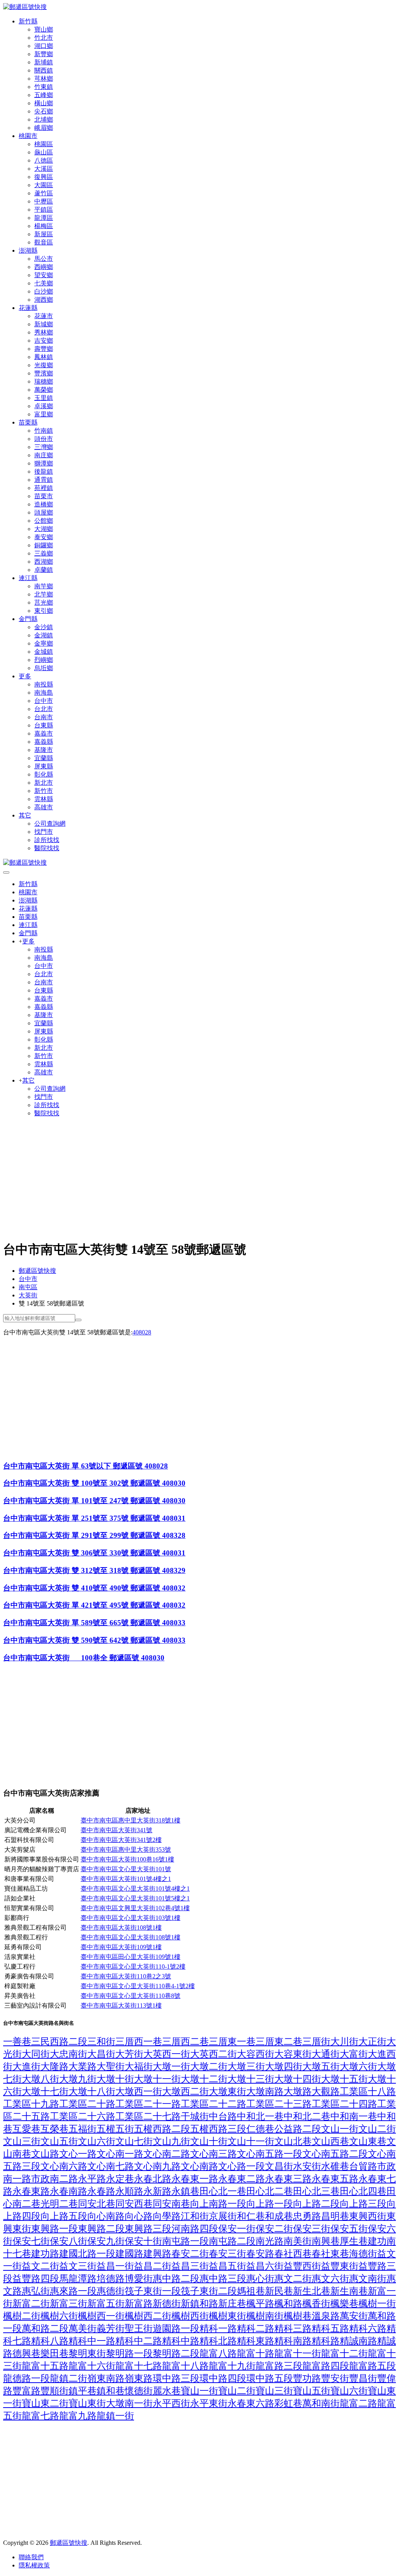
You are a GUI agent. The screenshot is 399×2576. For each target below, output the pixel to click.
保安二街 (274, 2229)
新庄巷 (232, 2304)
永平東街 (209, 2403)
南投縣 (44, 684)
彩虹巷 (288, 2403)
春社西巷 (293, 2254)
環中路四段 (223, 2378)
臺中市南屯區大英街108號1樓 (121, 1928)
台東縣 (44, 725)
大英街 (28, 1295)
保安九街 (106, 2241)
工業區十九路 (31, 2104)
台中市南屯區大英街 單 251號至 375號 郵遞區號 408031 (94, 1518)
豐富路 (26, 2391)
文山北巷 (293, 2141)
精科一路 (218, 2328)
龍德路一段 (26, 2378)
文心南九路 (157, 2166)
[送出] (78, 1320)
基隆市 (44, 750)
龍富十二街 (344, 2353)
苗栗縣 (28, 422)
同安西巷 (134, 2204)
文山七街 (134, 2141)
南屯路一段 (185, 2241)
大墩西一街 (139, 2091)
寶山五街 (312, 2391)
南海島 (44, 693)
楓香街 (316, 2304)
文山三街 (22, 2141)
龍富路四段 (326, 2366)
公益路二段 (298, 2129)
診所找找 (47, 840)
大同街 (36, 2054)
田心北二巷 (270, 2191)
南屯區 (28, 1287)
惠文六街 (330, 2279)
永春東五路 (335, 2179)
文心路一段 (242, 2166)
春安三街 (228, 2254)
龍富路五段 (373, 2366)
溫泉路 (326, 2316)
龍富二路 (358, 2403)
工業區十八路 (368, 2091)
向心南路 (106, 2216)
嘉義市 (44, 733)
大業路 (83, 2066)
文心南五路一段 (270, 2154)
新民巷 (279, 2291)
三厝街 (316, 2042)
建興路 (157, 2254)
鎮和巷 (111, 2391)
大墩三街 (246, 2066)
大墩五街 (321, 2066)
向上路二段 (316, 2204)
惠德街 (111, 2291)
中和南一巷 (354, 2116)
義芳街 (111, 2328)
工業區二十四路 (344, 2104)
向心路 (139, 2216)
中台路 (223, 2116)
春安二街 (190, 2254)
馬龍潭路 (78, 2279)
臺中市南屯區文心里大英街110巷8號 (131, 1996)
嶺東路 (139, 2378)
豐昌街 (363, 2378)
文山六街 (97, 2141)
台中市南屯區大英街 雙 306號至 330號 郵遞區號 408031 (94, 1553)
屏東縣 (44, 766)
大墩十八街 (92, 2091)
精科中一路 (92, 2341)
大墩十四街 (298, 2079)
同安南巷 (171, 2204)
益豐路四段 (36, 2279)
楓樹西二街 (148, 2316)
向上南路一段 (218, 2204)
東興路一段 (55, 2229)
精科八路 (50, 2341)
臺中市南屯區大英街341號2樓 (121, 1840)
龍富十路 (256, 2353)
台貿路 (363, 2166)
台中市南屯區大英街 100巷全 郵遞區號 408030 (84, 1658)
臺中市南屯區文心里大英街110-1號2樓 (133, 1966)
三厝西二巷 (185, 2042)
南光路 (270, 2241)
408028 (142, 1332)
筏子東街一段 (153, 2291)
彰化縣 (44, 774)
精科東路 (256, 2341)
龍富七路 (41, 2416)
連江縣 (28, 578)
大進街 (26, 2066)
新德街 (167, 2304)
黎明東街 (87, 2353)
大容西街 (256, 2054)
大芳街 (129, 2054)
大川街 (344, 2042)
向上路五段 (64, 2216)
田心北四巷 (363, 2191)
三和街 (101, 2042)
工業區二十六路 (83, 2116)
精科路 (326, 2341)
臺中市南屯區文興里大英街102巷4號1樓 (135, 1908)
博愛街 (139, 2279)
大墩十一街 (157, 2079)
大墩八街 (41, 2079)
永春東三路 (288, 2179)
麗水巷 (167, 2391)
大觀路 (326, 2091)
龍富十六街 (92, 2366)
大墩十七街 (45, 2091)
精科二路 (256, 2328)
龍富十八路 (185, 2366)
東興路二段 (101, 2229)
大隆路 (55, 2066)
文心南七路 (111, 2166)
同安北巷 (97, 2204)
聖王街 (139, 2328)
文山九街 (171, 2141)
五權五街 (115, 2129)
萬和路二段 (45, 2328)
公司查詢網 (50, 824)
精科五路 (330, 2328)
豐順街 (55, 2391)
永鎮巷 (185, 2191)
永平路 (92, 2179)
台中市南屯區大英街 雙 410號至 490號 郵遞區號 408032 (94, 1588)
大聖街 (111, 2066)
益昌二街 (153, 2266)
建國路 (129, 2254)
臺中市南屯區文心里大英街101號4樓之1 (135, 1889)
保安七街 (31, 2241)
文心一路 (78, 2154)
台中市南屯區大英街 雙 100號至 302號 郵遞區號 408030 (94, 1483)
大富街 (354, 2054)
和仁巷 (251, 2216)
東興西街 (368, 2216)
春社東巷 (330, 2254)
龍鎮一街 (115, 2416)
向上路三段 (363, 2204)
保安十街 (143, 2241)
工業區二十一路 (148, 2104)
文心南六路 (64, 2166)
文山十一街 (251, 2141)
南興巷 (326, 2241)
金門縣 (28, 619)
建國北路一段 (87, 2254)
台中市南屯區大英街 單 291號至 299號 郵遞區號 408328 (94, 1535)
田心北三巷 (316, 2191)
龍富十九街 (232, 2366)
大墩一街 (171, 2066)
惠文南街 (368, 2279)
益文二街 (41, 2266)
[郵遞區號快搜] (25, 7)
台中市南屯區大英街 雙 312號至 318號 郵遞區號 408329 (94, 1570)
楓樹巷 (298, 2316)
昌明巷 (335, 2216)
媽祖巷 (251, 2291)
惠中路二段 (176, 2279)
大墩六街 (358, 2066)
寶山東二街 (45, 2403)
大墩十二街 (204, 2079)
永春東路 (31, 2191)
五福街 (83, 2129)
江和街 (195, 2216)
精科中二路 (139, 2341)
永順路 (129, 2191)
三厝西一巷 (139, 2042)
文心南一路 (120, 2154)
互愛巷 (26, 2129)
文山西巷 (330, 2141)
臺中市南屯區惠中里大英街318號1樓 (131, 1820)
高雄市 (44, 807)
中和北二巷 (307, 2116)
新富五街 (106, 2304)
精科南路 (293, 2341)
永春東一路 (195, 2179)
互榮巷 (55, 2129)
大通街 (326, 2054)
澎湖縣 (28, 250)
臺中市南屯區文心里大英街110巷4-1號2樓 (138, 1986)
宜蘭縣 (44, 758)
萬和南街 (321, 2403)
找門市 (44, 832)
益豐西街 (302, 2266)
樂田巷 (55, 2353)
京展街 (223, 2216)
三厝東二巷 (279, 2042)
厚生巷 (354, 2241)
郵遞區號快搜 (37, 1271)
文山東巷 (368, 2141)
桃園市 (28, 136)
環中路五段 (270, 2378)
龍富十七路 (139, 2366)
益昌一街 (115, 2266)
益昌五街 (228, 2266)
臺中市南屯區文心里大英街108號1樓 (131, 1937)
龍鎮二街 (69, 2378)
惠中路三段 (223, 2279)
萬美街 (83, 2328)
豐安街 (335, 2378)
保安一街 (237, 2229)
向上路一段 (270, 2204)
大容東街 (293, 2054)
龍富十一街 (298, 2353)
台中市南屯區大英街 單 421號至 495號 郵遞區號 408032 (94, 1605)
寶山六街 (349, 2391)
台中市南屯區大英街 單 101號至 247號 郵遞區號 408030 (94, 1501)
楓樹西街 (190, 2316)
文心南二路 (167, 2154)
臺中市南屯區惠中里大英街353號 (126, 1850)
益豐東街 (340, 2266)
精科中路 (181, 2341)
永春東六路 (251, 2403)
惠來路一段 (73, 2291)
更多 (25, 676)
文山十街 (209, 2141)
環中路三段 (176, 2378)
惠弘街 (36, 2291)
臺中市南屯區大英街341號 (117, 1830)
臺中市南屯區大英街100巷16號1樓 (127, 1859)
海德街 (363, 2254)
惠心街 (260, 2279)
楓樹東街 (228, 2316)
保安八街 (69, 2241)
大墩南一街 (129, 2403)
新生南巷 (349, 2291)
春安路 (260, 2254)
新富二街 (31, 2304)
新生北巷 (312, 2291)
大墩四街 (284, 2066)
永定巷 (120, 2179)
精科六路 (368, 2328)
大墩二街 (209, 2066)
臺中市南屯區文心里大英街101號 (126, 1869)
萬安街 (354, 2316)
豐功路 (307, 2378)
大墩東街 (228, 2091)
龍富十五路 (45, 2366)
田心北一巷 (223, 2191)
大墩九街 (78, 2079)
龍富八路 (218, 2353)
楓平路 (260, 2304)
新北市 (44, 783)
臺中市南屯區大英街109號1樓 (121, 1947)
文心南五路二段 (335, 2154)
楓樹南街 (265, 2316)
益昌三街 (190, 2266)
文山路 (45, 2154)
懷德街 (139, 2391)
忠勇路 (307, 2216)
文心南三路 (214, 2154)
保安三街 (312, 2229)
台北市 (44, 709)
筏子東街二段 (209, 2291)
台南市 (44, 717)
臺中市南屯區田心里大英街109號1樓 (131, 1957)
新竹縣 (28, 21)
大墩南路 (265, 2091)
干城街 (195, 2116)
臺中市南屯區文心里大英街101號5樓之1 (135, 1898)
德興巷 (26, 2353)
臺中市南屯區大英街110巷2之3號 (126, 1976)
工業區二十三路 (279, 2104)
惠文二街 (293, 2279)
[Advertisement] (199, 1178)
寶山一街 (199, 2391)
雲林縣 (44, 799)
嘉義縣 (44, 742)
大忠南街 (69, 2054)
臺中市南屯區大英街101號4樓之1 (126, 1879)
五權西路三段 (218, 2129)
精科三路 (293, 2328)
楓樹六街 (59, 2316)
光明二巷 (59, 2204)
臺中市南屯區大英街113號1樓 (121, 2005)
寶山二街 (237, 2391)
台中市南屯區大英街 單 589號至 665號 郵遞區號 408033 (94, 1623)
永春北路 (153, 2179)
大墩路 (298, 2091)
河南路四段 (195, 2229)
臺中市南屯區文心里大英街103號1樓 (131, 1918)
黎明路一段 (129, 2353)
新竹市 (44, 791)
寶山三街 (274, 2391)
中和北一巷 (260, 2116)
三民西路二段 (59, 2042)
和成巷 (279, 2216)
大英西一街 (167, 2054)
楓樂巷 (344, 2304)
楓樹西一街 (101, 2316)
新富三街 (69, 2304)
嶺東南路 (106, 2378)
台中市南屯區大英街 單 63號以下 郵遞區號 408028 (86, 1466)
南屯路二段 (232, 2241)
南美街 (298, 2241)
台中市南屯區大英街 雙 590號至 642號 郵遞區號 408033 (94, 1640)
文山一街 (340, 2129)
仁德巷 (260, 2129)
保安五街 (349, 2229)
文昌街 (279, 2166)
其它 (25, 815)
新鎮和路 (199, 2304)
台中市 (44, 701)
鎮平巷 (83, 2391)
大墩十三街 (251, 2079)
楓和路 (288, 2304)
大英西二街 (214, 2054)
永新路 (157, 2191)
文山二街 (377, 2129)
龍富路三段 (279, 2366)
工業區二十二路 (214, 2104)
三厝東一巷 (232, 2042)
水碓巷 (335, 2166)
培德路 (111, 2279)
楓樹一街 (377, 2304)
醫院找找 (47, 848)
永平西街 (171, 2403)
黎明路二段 (176, 2353)
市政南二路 (55, 2179)
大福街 (139, 2066)
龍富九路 (78, 2416)
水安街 (307, 2166)
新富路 (139, 2304)
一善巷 (17, 2042)
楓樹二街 (22, 2316)
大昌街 (101, 2054)
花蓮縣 (28, 308)
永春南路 (69, 2191)
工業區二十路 (87, 2104)
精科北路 (218, 2341)
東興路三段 (148, 2229)
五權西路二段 (162, 2129)
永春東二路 (242, 2179)
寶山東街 (87, 2403)
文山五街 (59, 2141)
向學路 (167, 2216)
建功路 (45, 2254)
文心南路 (199, 2166)
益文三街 (78, 2266)
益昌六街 (265, 2266)
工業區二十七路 (148, 2116)
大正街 (373, 2042)
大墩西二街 (185, 2091)
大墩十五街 (344, 2079)
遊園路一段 (176, 2328)
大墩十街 (115, 2079)
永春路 (101, 2191)
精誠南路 (358, 2341)
